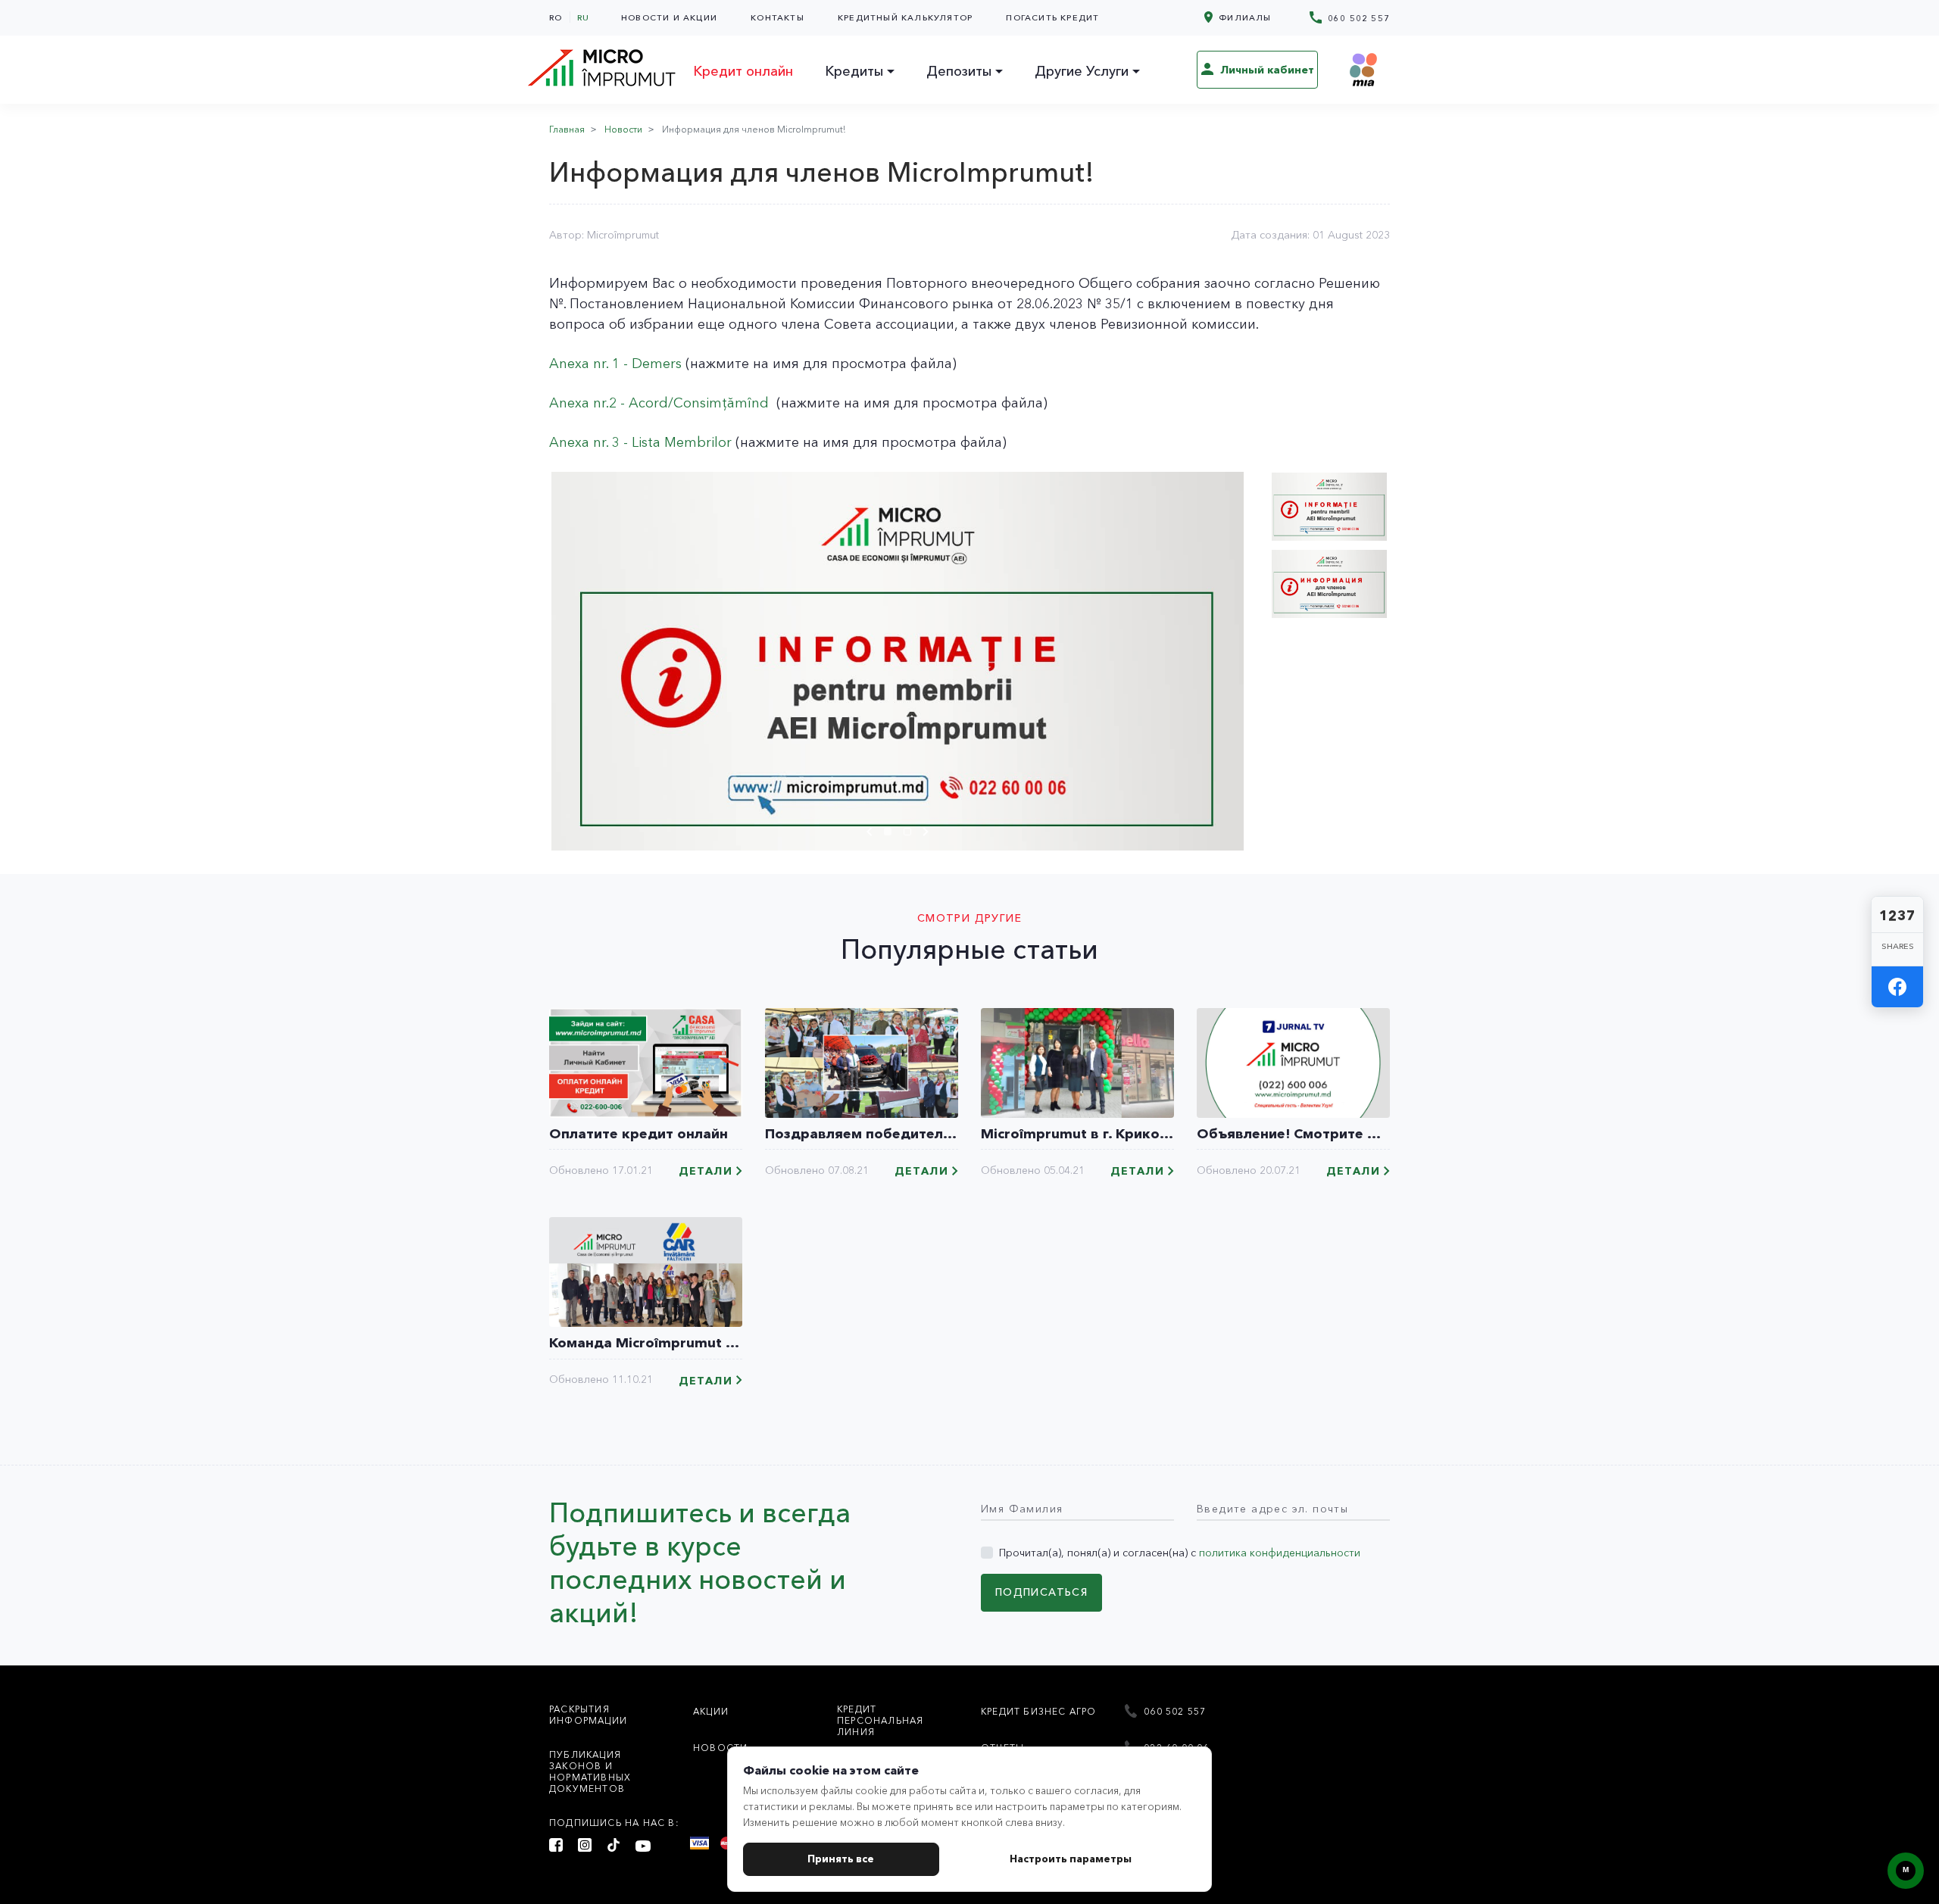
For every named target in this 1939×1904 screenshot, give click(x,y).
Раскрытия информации (588, 1715)
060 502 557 (1357, 18)
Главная (567, 129)
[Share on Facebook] (1897, 987)
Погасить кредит (1052, 17)
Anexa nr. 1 (584, 364)
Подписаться (1041, 1592)
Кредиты (854, 71)
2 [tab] (911, 834)
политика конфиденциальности (1280, 1553)
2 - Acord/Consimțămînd (689, 403)
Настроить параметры (1071, 1859)
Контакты (777, 17)
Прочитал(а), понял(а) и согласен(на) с (1180, 1553)
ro (556, 17)
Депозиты (959, 71)
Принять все (841, 1859)
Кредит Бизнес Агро (1039, 1711)
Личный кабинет (1266, 70)
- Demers (651, 364)
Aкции (711, 1711)
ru (583, 17)
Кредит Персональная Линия (880, 1720)
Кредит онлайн (743, 71)
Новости (623, 129)
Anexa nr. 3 (584, 442)
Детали (706, 1171)
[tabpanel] (898, 661)
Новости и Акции (669, 17)
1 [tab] (891, 834)
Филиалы (1244, 17)
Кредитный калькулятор (905, 17)
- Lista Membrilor (676, 442)
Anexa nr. (579, 403)
